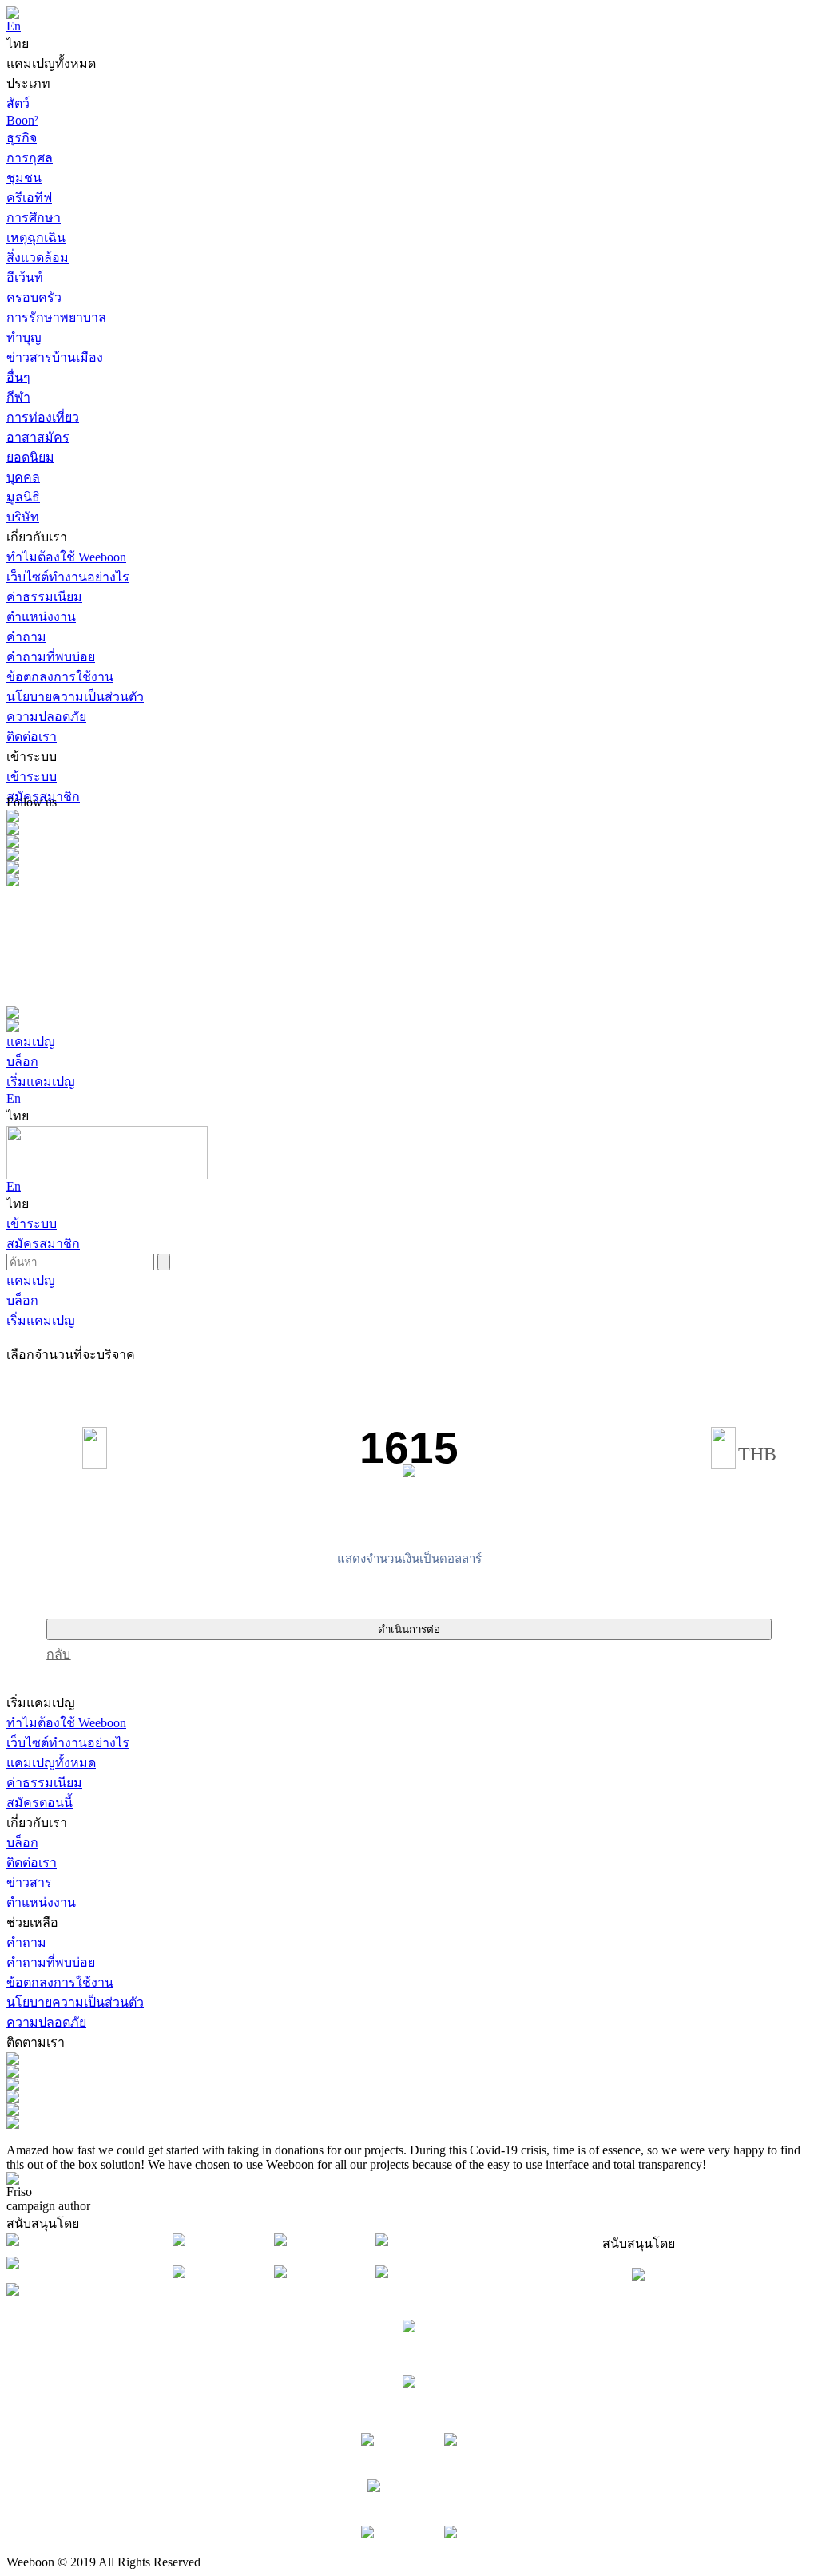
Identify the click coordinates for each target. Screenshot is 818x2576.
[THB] (723, 1448)
